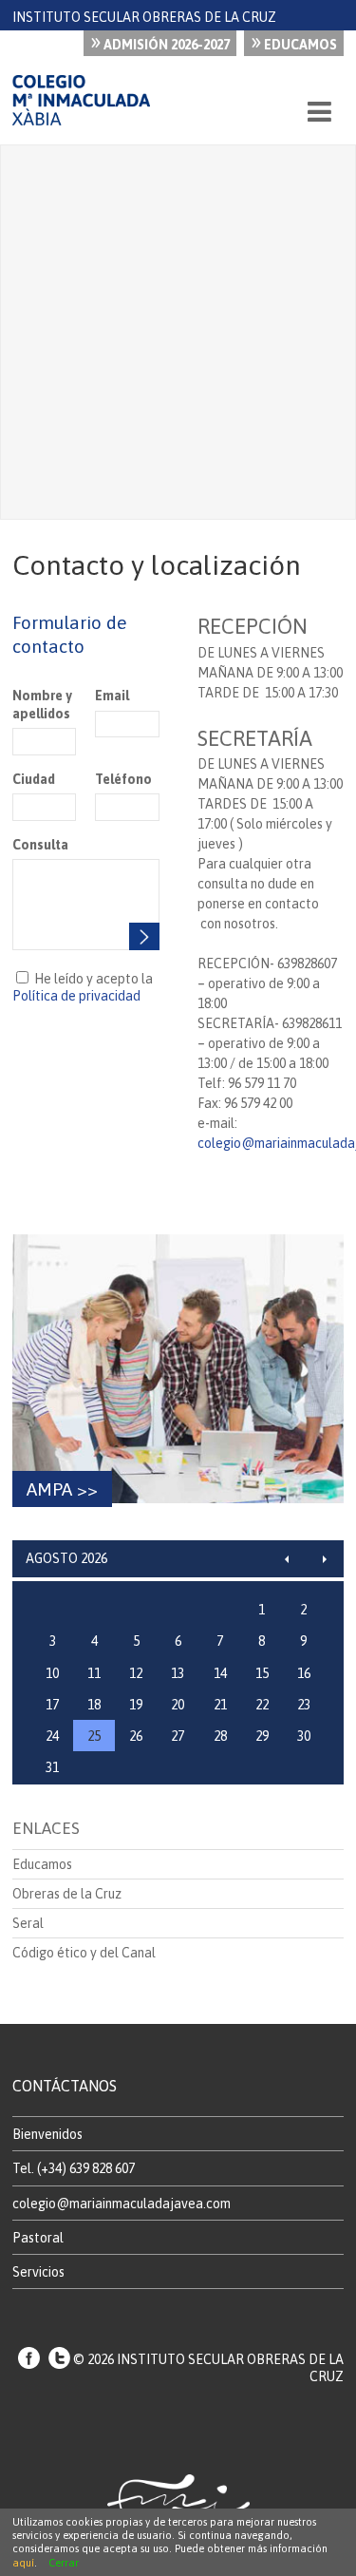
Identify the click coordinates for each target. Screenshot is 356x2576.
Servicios (38, 2272)
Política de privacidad (76, 996)
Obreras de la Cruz (67, 1894)
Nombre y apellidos (42, 704)
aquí (23, 2563)
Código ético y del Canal (84, 1953)
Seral (28, 1923)
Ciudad (34, 779)
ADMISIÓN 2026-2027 (160, 42)
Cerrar (64, 2563)
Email (112, 696)
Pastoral (38, 2238)
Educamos (294, 42)
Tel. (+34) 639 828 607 (74, 2168)
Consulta (40, 845)
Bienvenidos (47, 2134)
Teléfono (123, 779)
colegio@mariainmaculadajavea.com (122, 2204)
